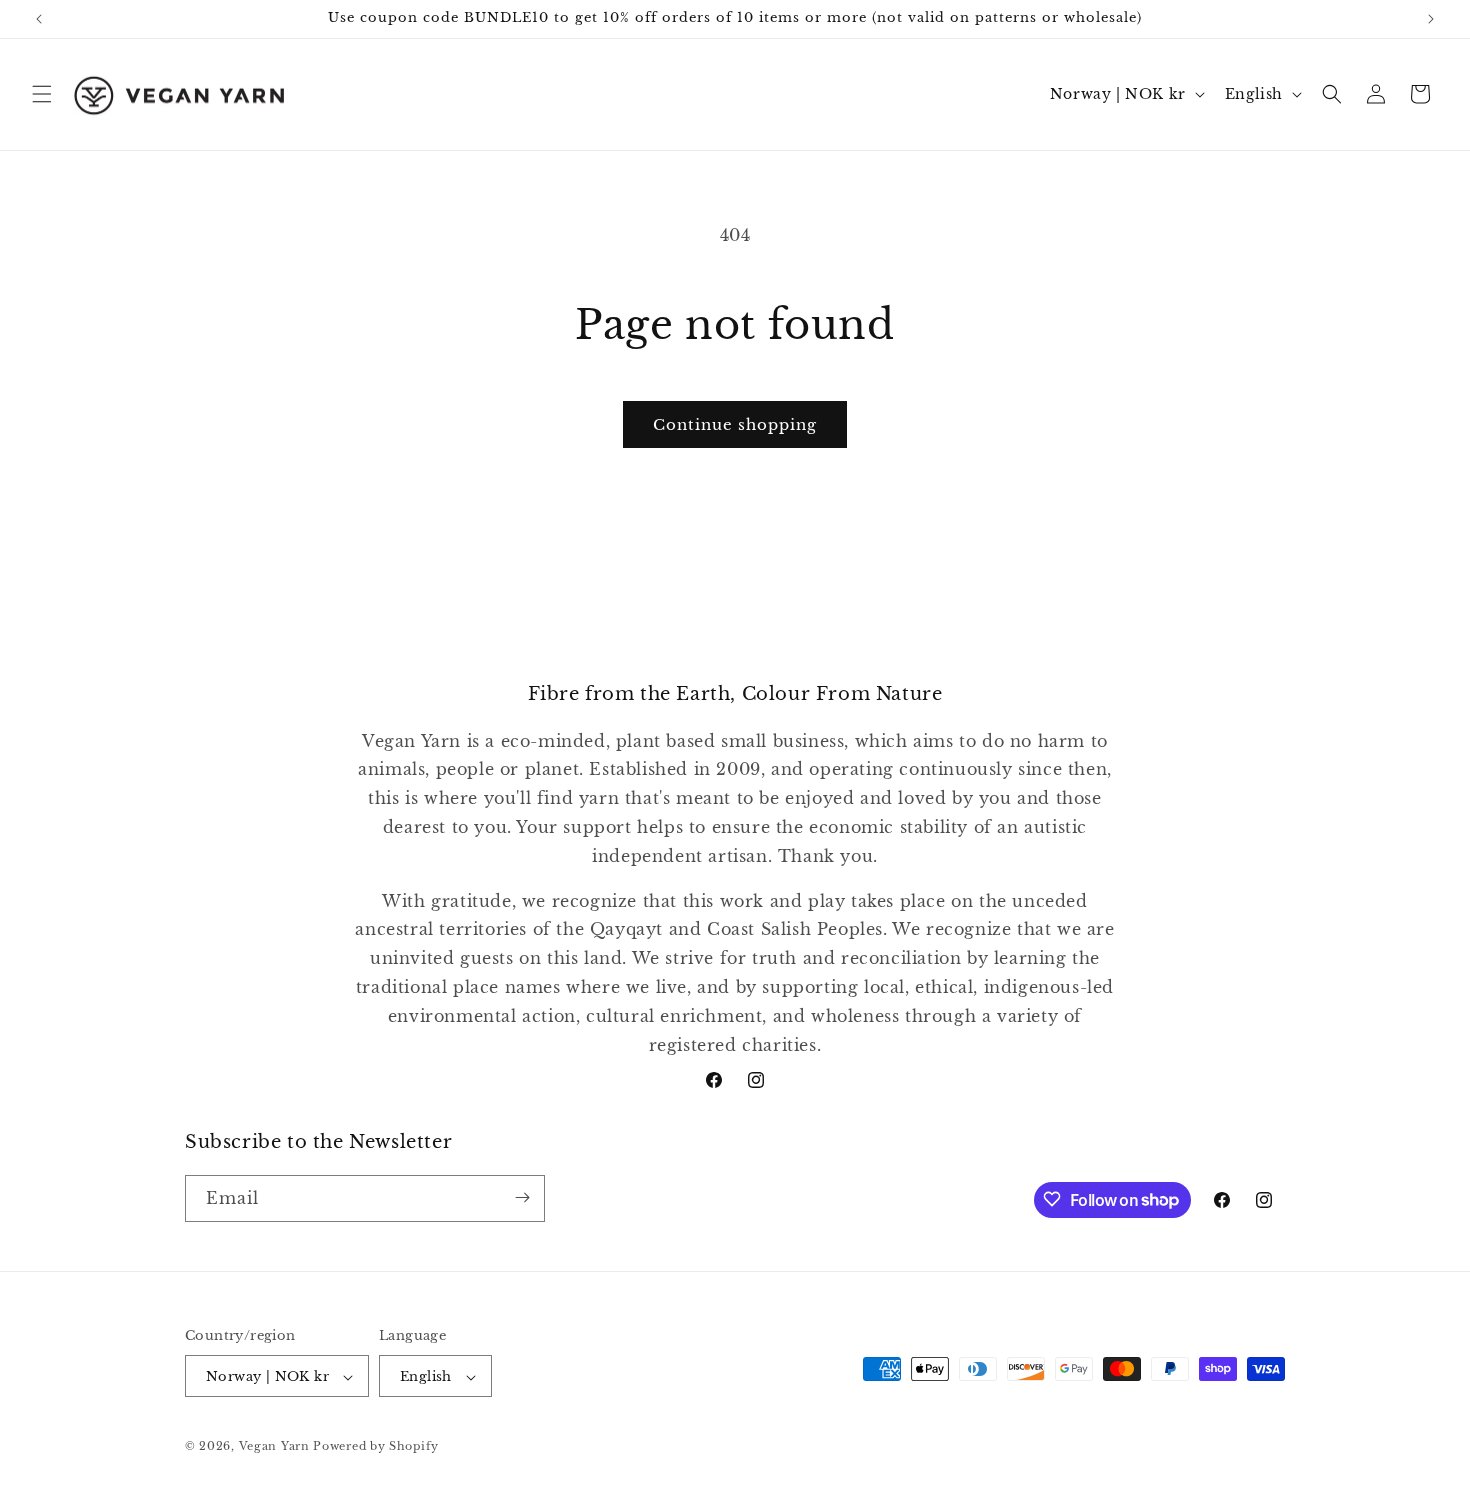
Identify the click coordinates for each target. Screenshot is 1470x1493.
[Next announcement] (1431, 19)
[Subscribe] (522, 1197)
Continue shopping (735, 424)
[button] (42, 94)
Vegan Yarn (274, 1447)
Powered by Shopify (376, 1447)
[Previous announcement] (39, 19)
